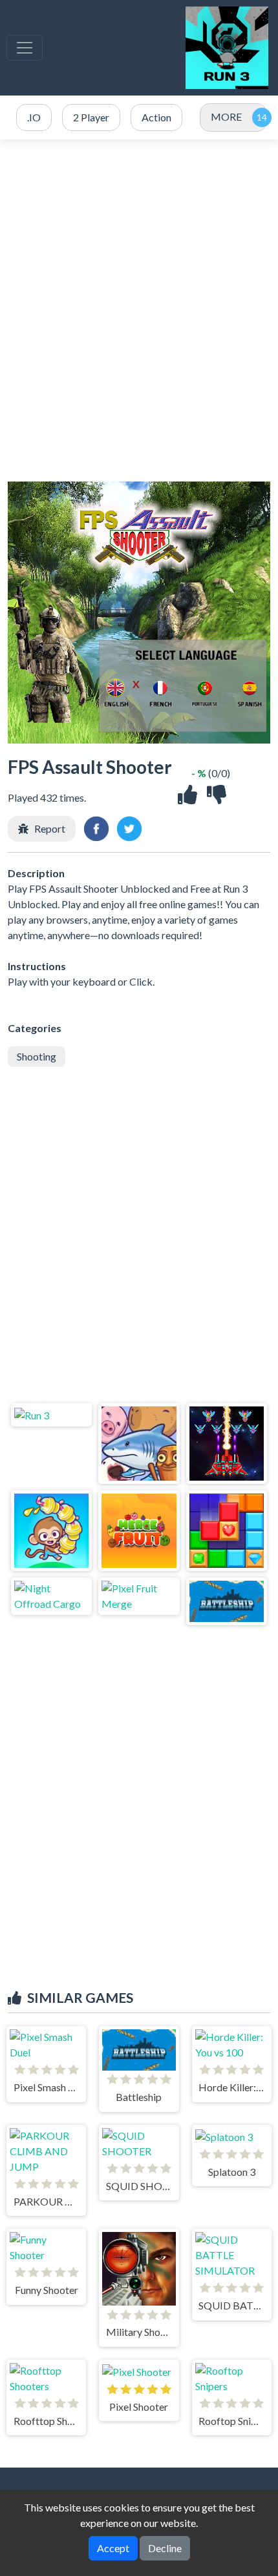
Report (50, 828)
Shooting (37, 1056)
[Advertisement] (139, 310)
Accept (113, 2548)
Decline (165, 2548)
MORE (226, 117)
